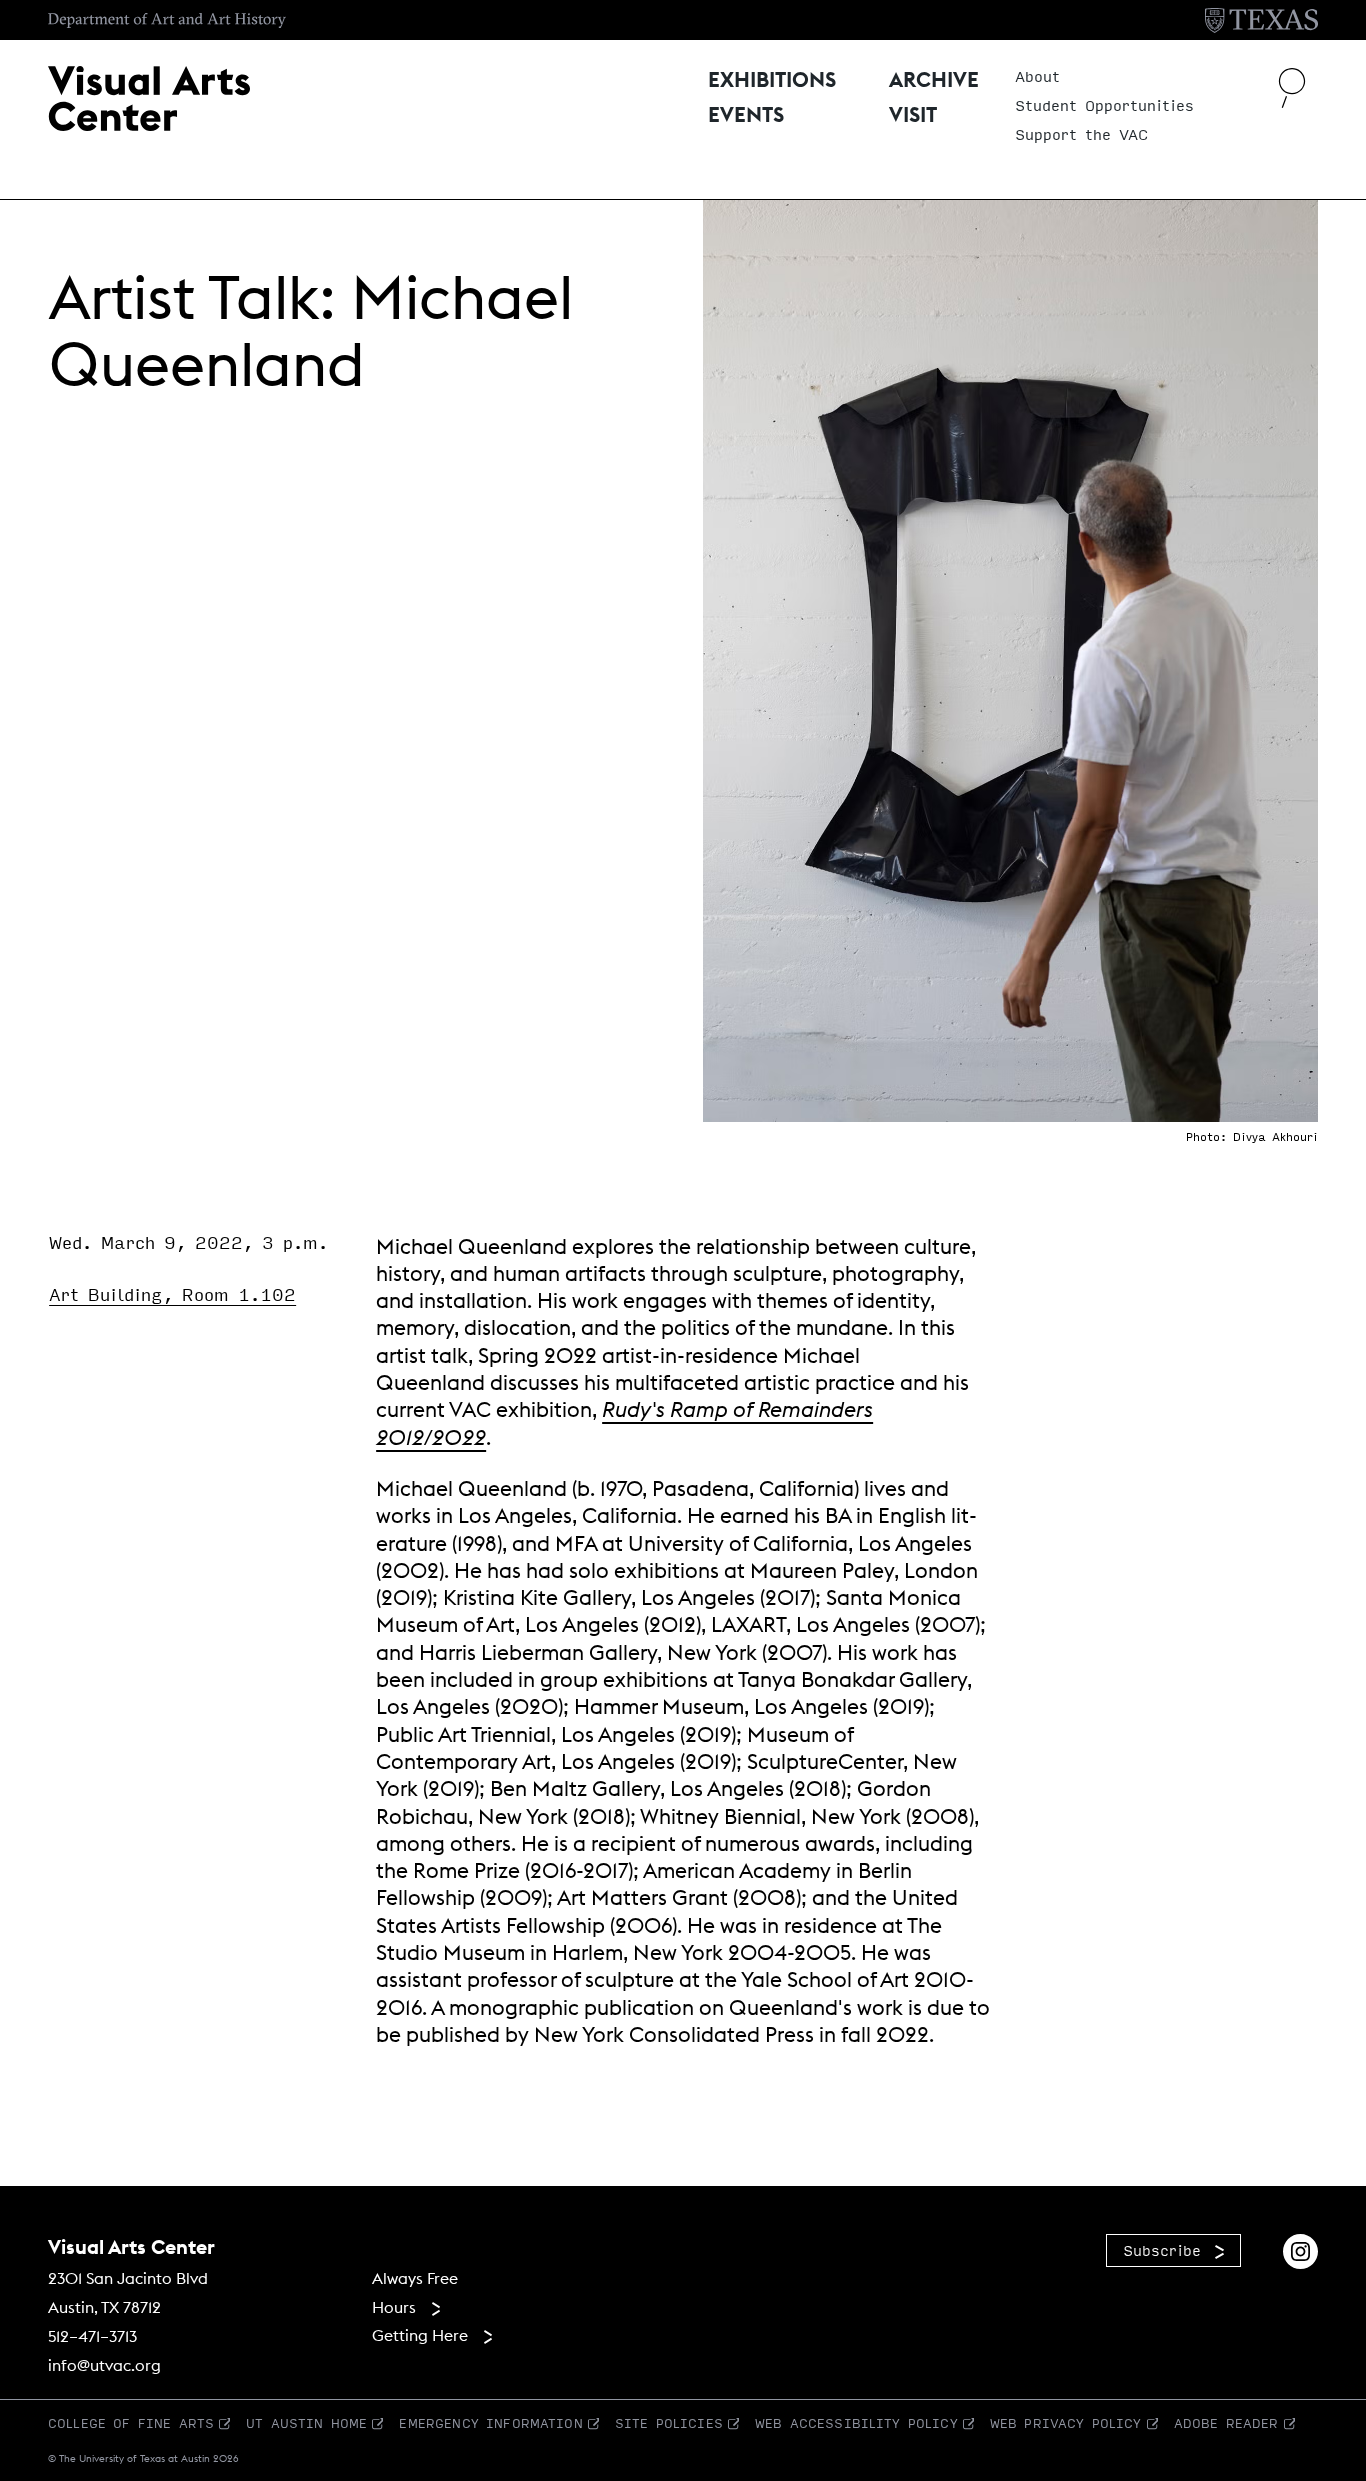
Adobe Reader (1226, 2423)
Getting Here (420, 2335)
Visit (913, 116)
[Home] (149, 96)
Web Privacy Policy (1066, 2423)
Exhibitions (772, 81)
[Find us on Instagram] (1300, 2249)
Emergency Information (490, 2423)
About (1037, 77)
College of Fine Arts (131, 2423)
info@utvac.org (104, 2365)
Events (746, 116)
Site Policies (669, 2423)
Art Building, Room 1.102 (172, 1294)
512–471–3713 (92, 2336)
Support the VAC (1081, 135)
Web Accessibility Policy (856, 2423)
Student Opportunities (1104, 106)
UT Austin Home (306, 2423)
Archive (934, 81)
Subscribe (1162, 2250)
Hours (394, 2307)
